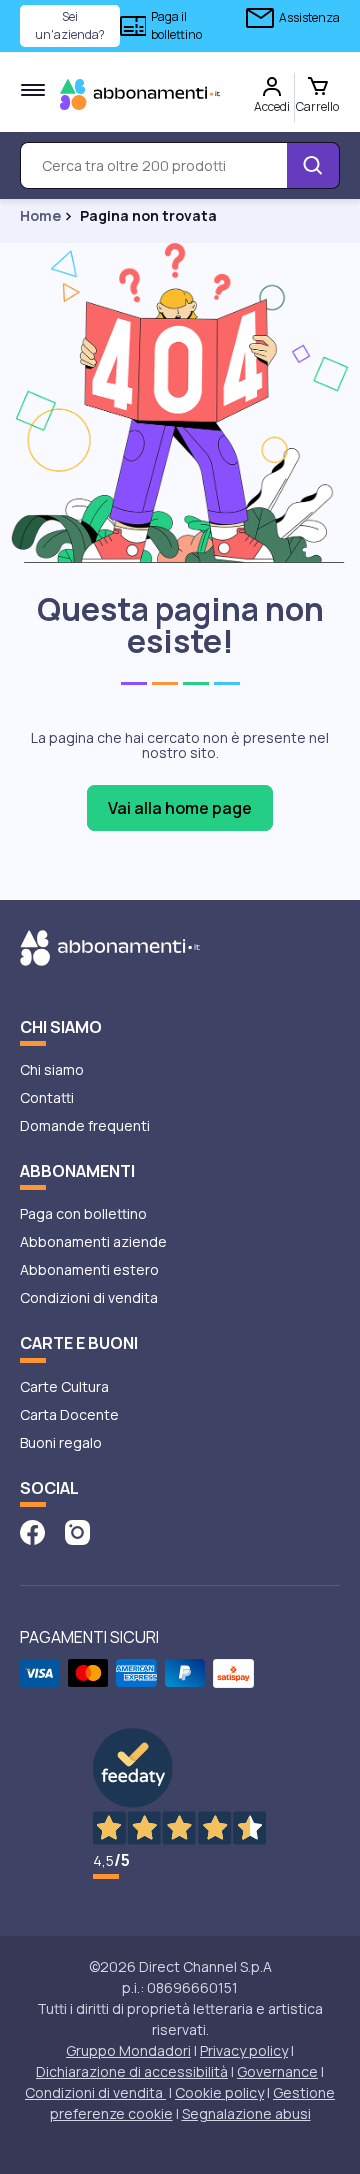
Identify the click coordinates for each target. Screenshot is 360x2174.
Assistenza (309, 17)
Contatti (47, 1097)
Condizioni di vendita (89, 1297)
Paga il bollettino (176, 25)
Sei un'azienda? (70, 25)
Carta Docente (69, 1414)
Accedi (272, 106)
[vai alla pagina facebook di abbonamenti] (32, 1530)
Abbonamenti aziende (93, 1241)
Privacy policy (244, 2050)
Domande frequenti (85, 1125)
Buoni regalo (61, 1442)
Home (40, 216)
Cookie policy (219, 2092)
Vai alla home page (180, 808)
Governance (277, 2071)
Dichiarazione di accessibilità (132, 2071)
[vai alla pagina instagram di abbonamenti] (77, 1530)
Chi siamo (52, 1069)
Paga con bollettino (83, 1213)
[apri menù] (33, 90)
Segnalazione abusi (246, 2113)
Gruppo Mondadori (128, 2050)
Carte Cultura (64, 1386)
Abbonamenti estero (89, 1269)
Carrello (317, 106)
